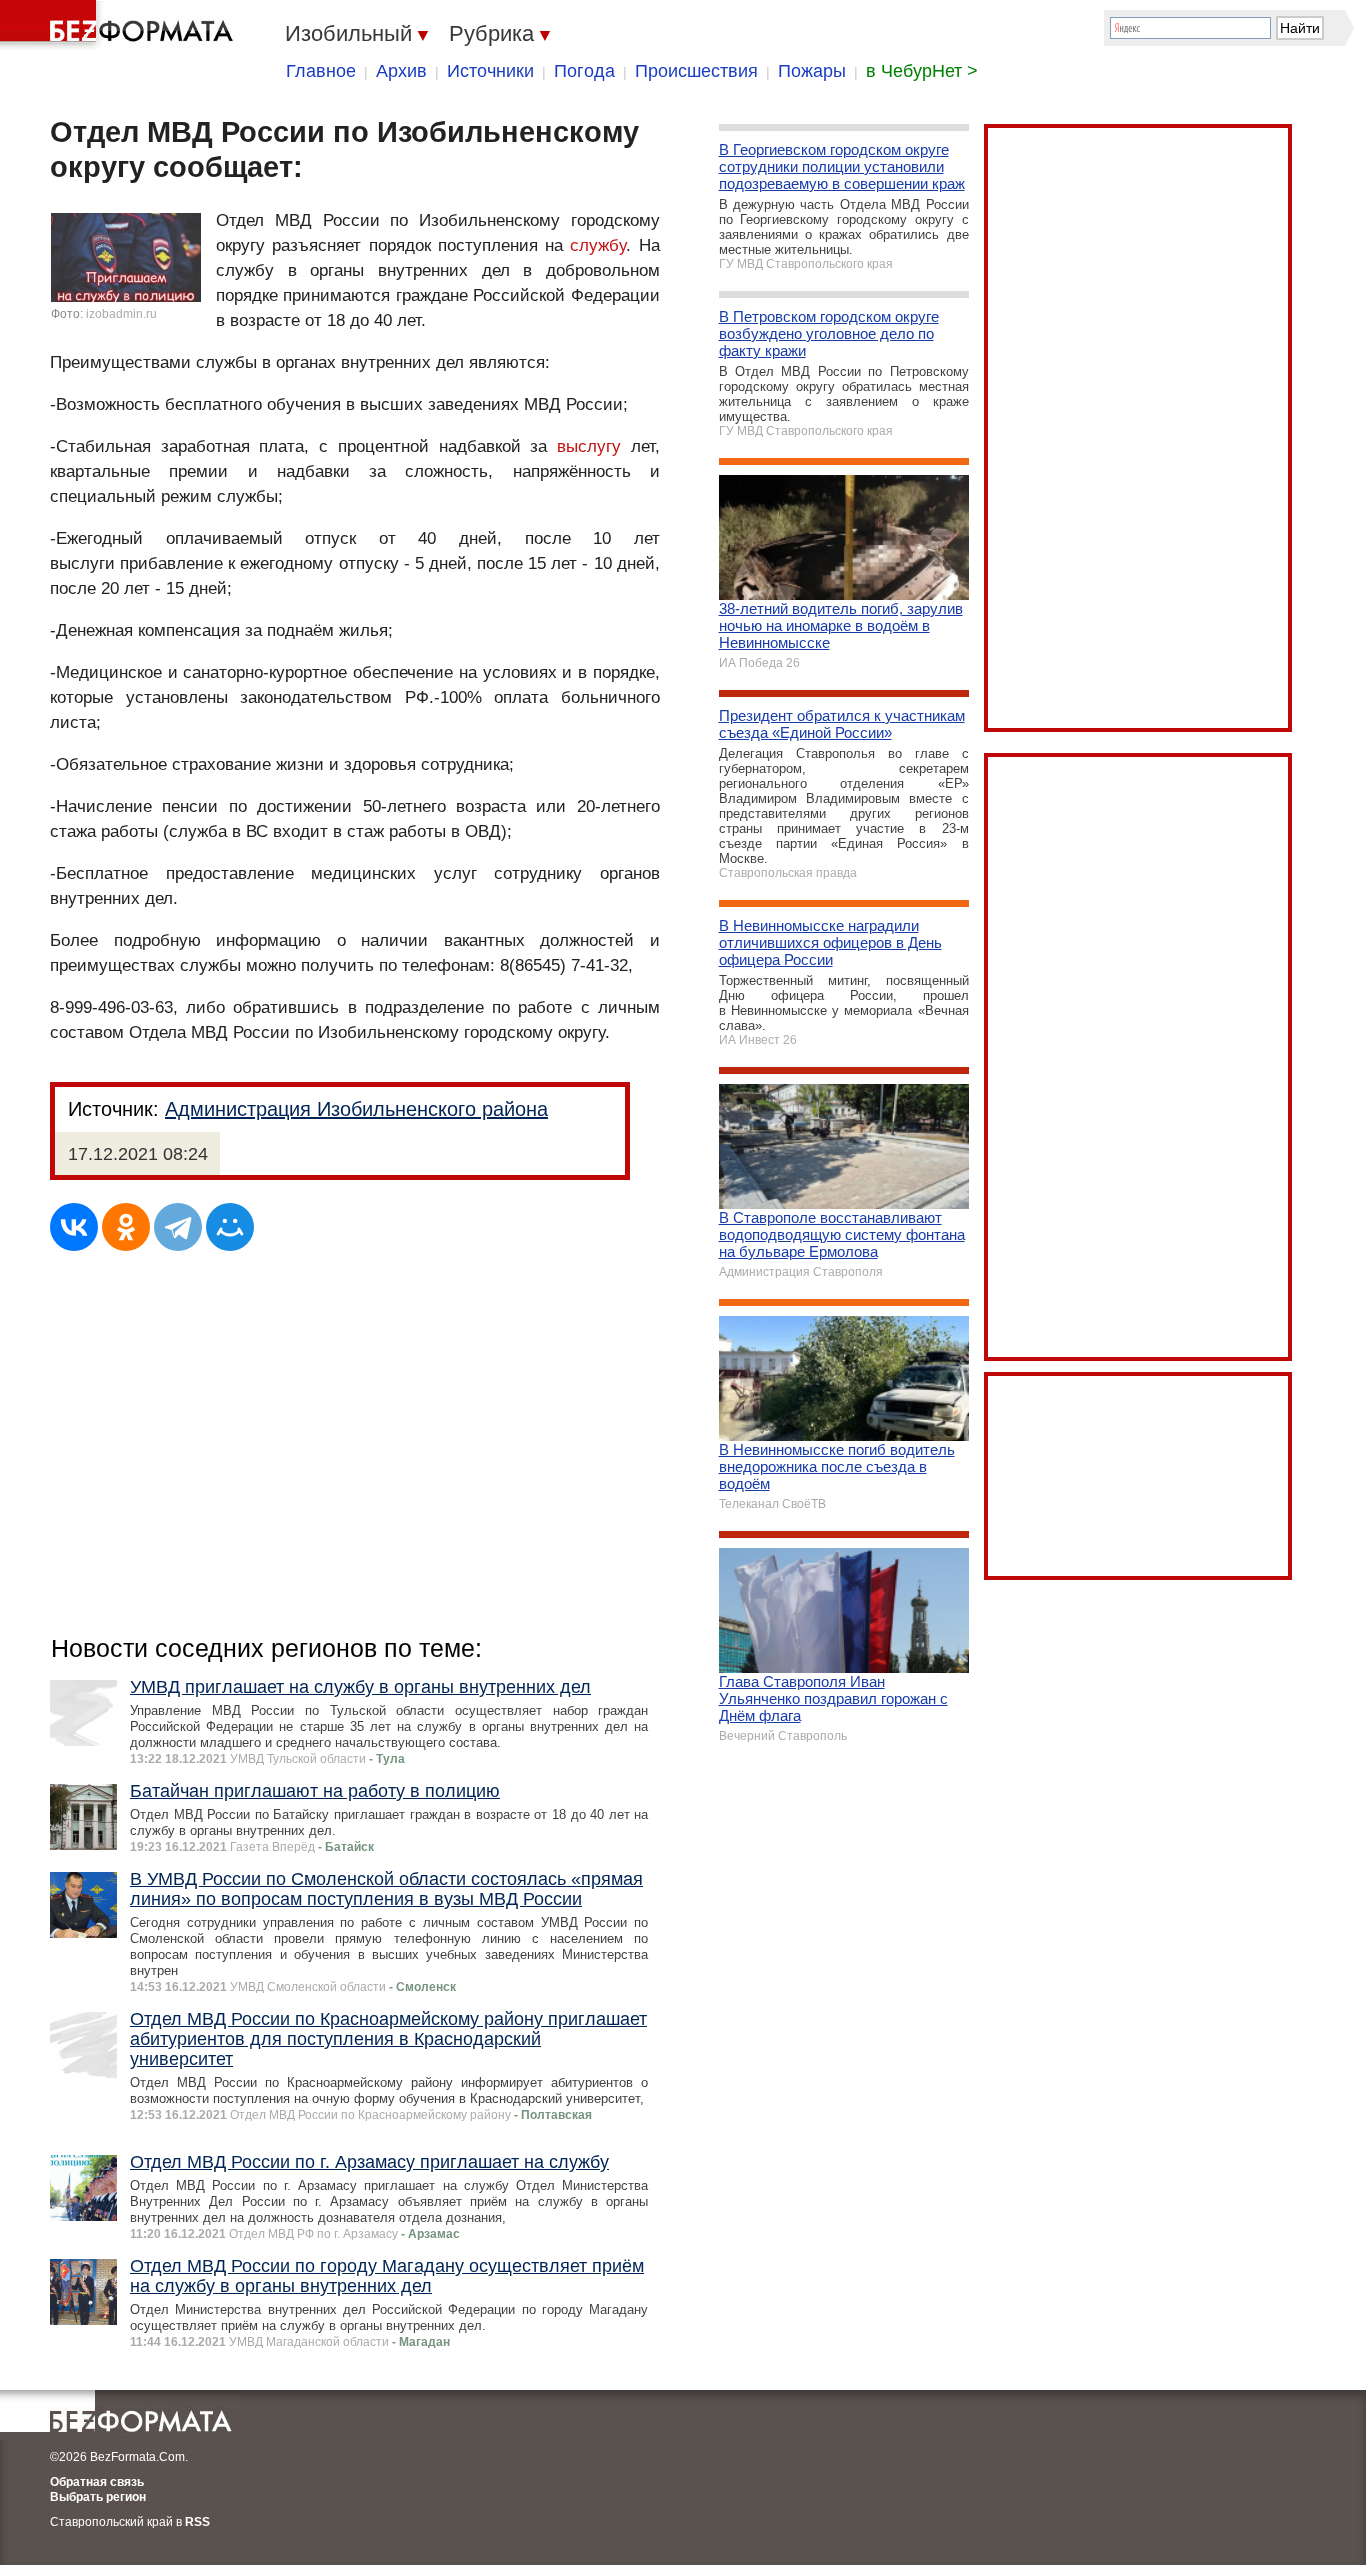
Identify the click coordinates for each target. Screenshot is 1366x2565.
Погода (584, 71)
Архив (401, 71)
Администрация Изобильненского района (356, 1109)
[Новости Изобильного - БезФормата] (120, 25)
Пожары (812, 71)
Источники (490, 71)
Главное (321, 71)
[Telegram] (178, 1227)
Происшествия (696, 71)
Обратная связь (97, 2482)
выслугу (589, 446)
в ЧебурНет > (922, 71)
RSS (197, 2522)
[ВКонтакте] (74, 1227)
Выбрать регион (98, 2497)
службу (598, 245)
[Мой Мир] (230, 1227)
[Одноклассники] (126, 1227)
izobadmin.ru (121, 314)
